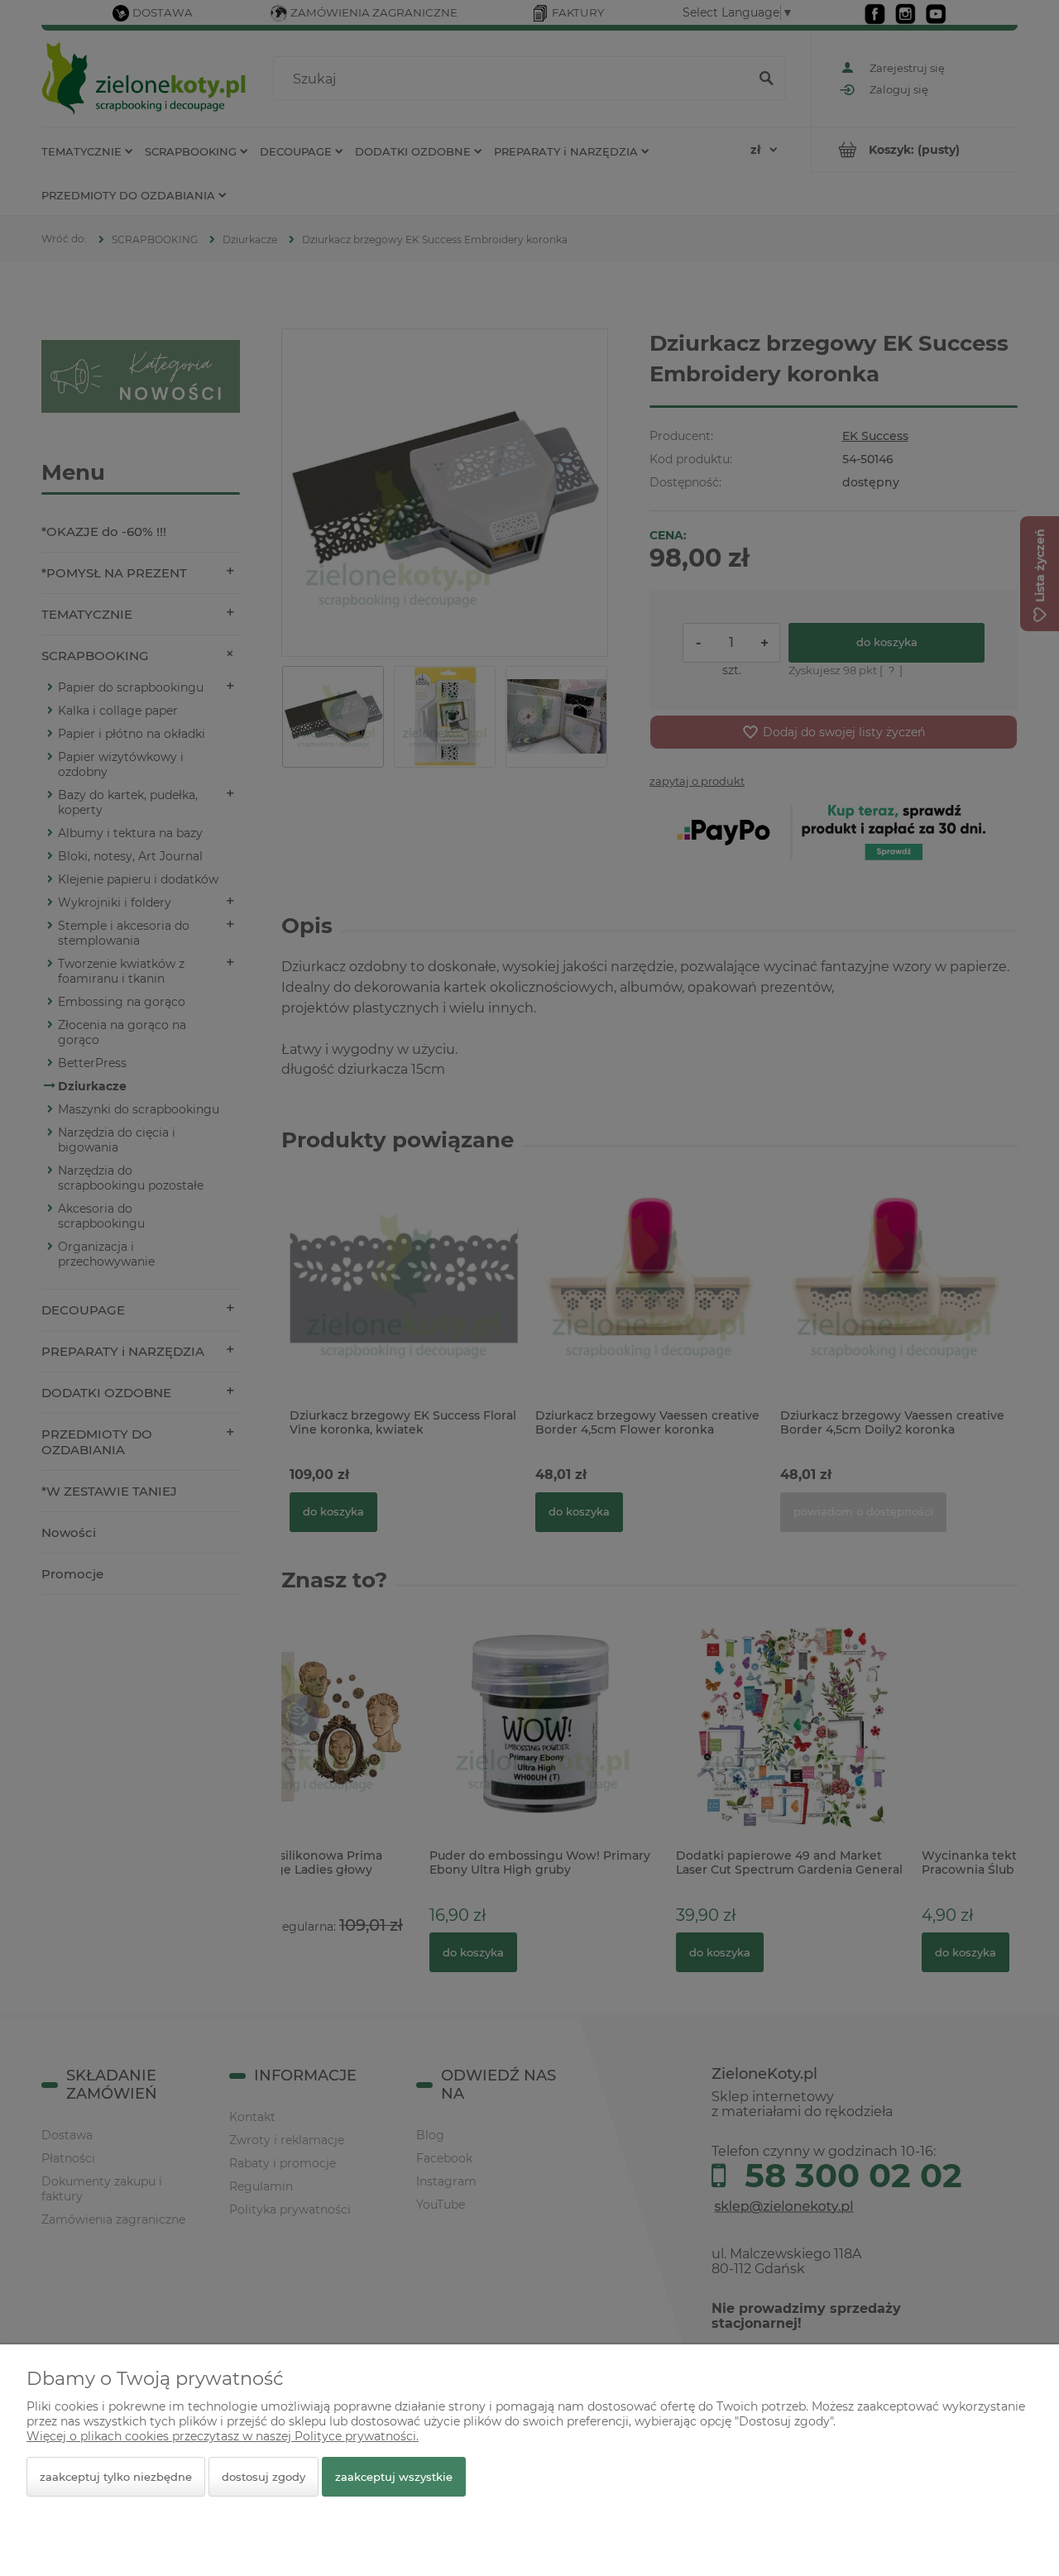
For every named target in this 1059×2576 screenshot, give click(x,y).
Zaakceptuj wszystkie (394, 2477)
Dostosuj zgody (264, 2477)
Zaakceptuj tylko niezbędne (116, 2477)
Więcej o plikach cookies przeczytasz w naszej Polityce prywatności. (223, 2436)
